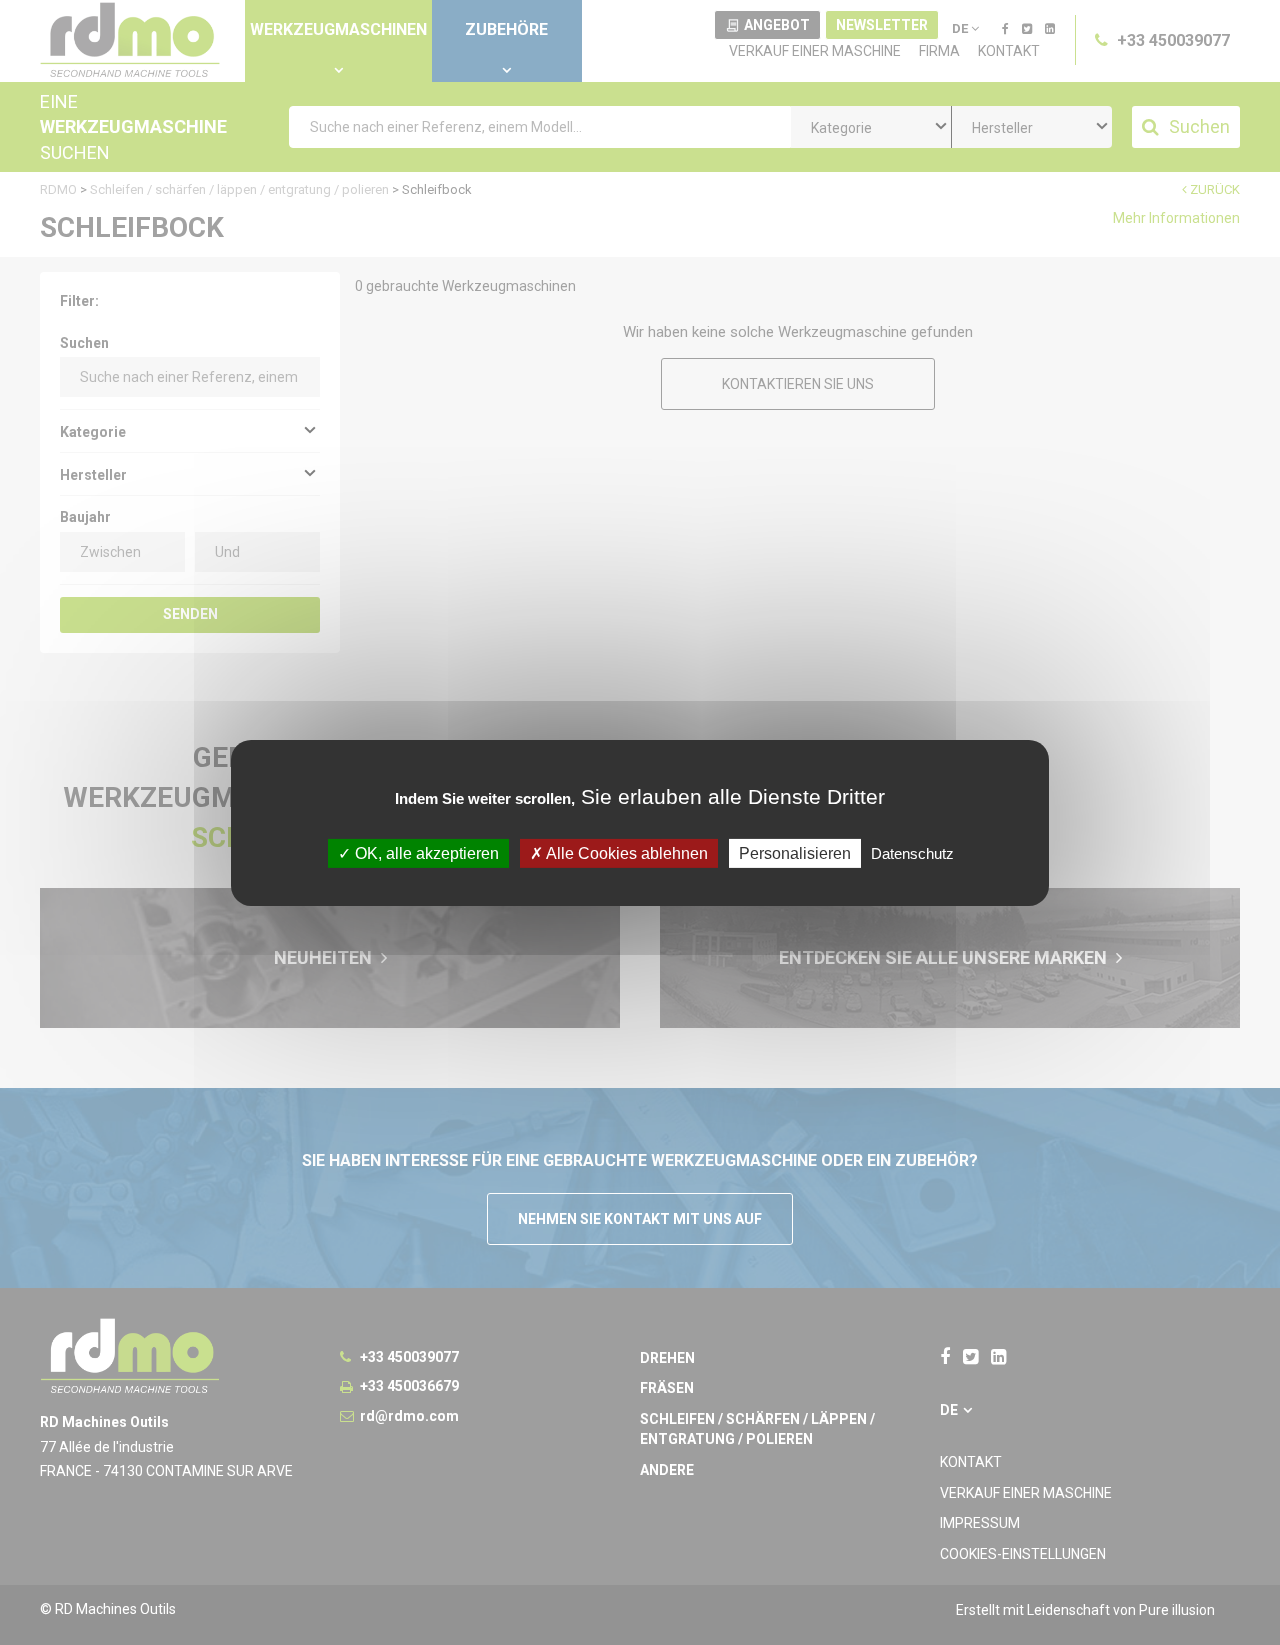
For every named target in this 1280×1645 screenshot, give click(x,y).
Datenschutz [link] (912, 852)
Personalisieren (795, 852)
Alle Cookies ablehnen (625, 852)
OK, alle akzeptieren (425, 852)
